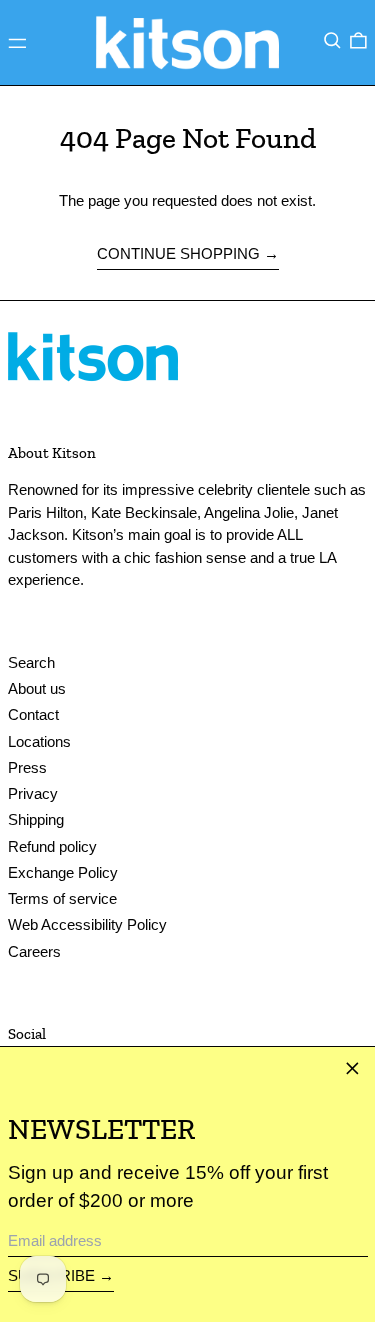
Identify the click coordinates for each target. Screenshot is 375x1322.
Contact (33, 714)
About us (37, 688)
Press (27, 767)
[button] (332, 41)
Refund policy (52, 846)
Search (31, 662)
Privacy (33, 793)
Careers (34, 951)
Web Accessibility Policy (87, 924)
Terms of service (62, 898)
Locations (39, 741)
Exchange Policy (63, 872)
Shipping (36, 819)
